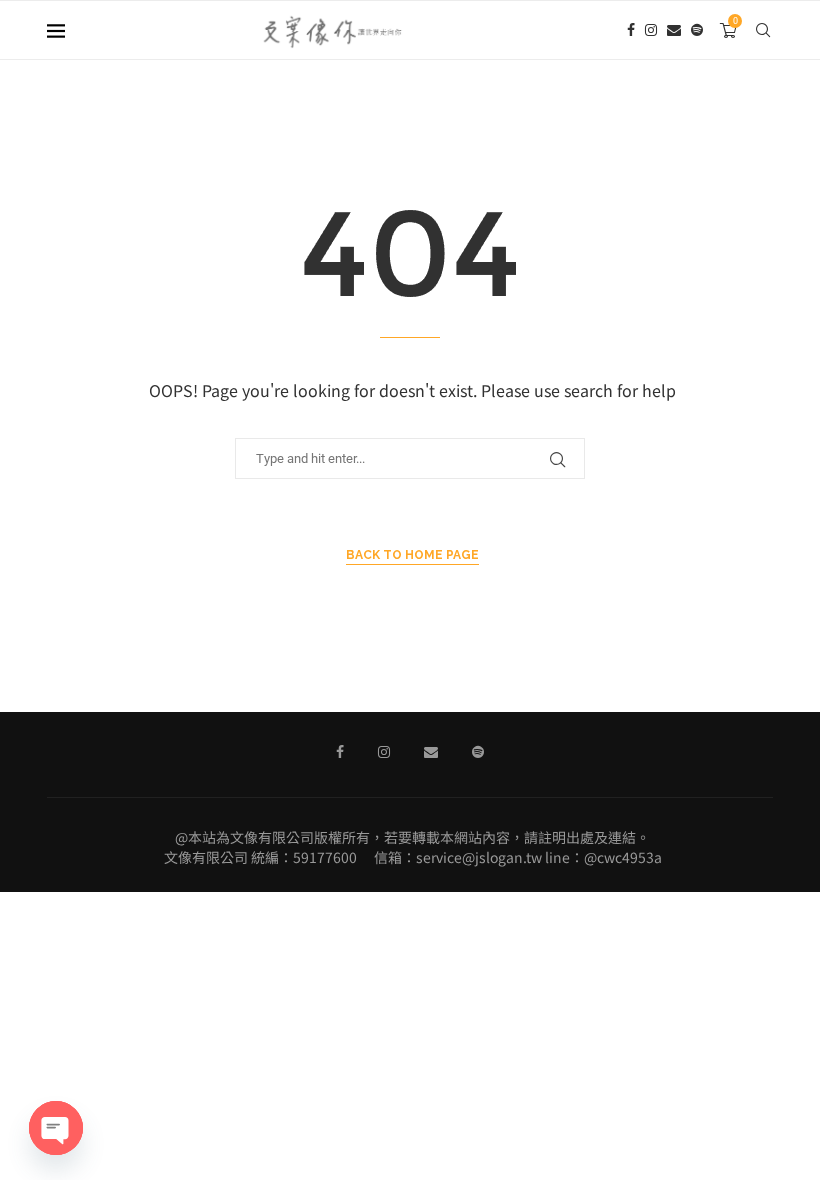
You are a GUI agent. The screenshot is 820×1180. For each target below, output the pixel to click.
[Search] (763, 30)
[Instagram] (651, 30)
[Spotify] (697, 30)
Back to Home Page (412, 555)
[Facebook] (631, 30)
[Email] (674, 30)
